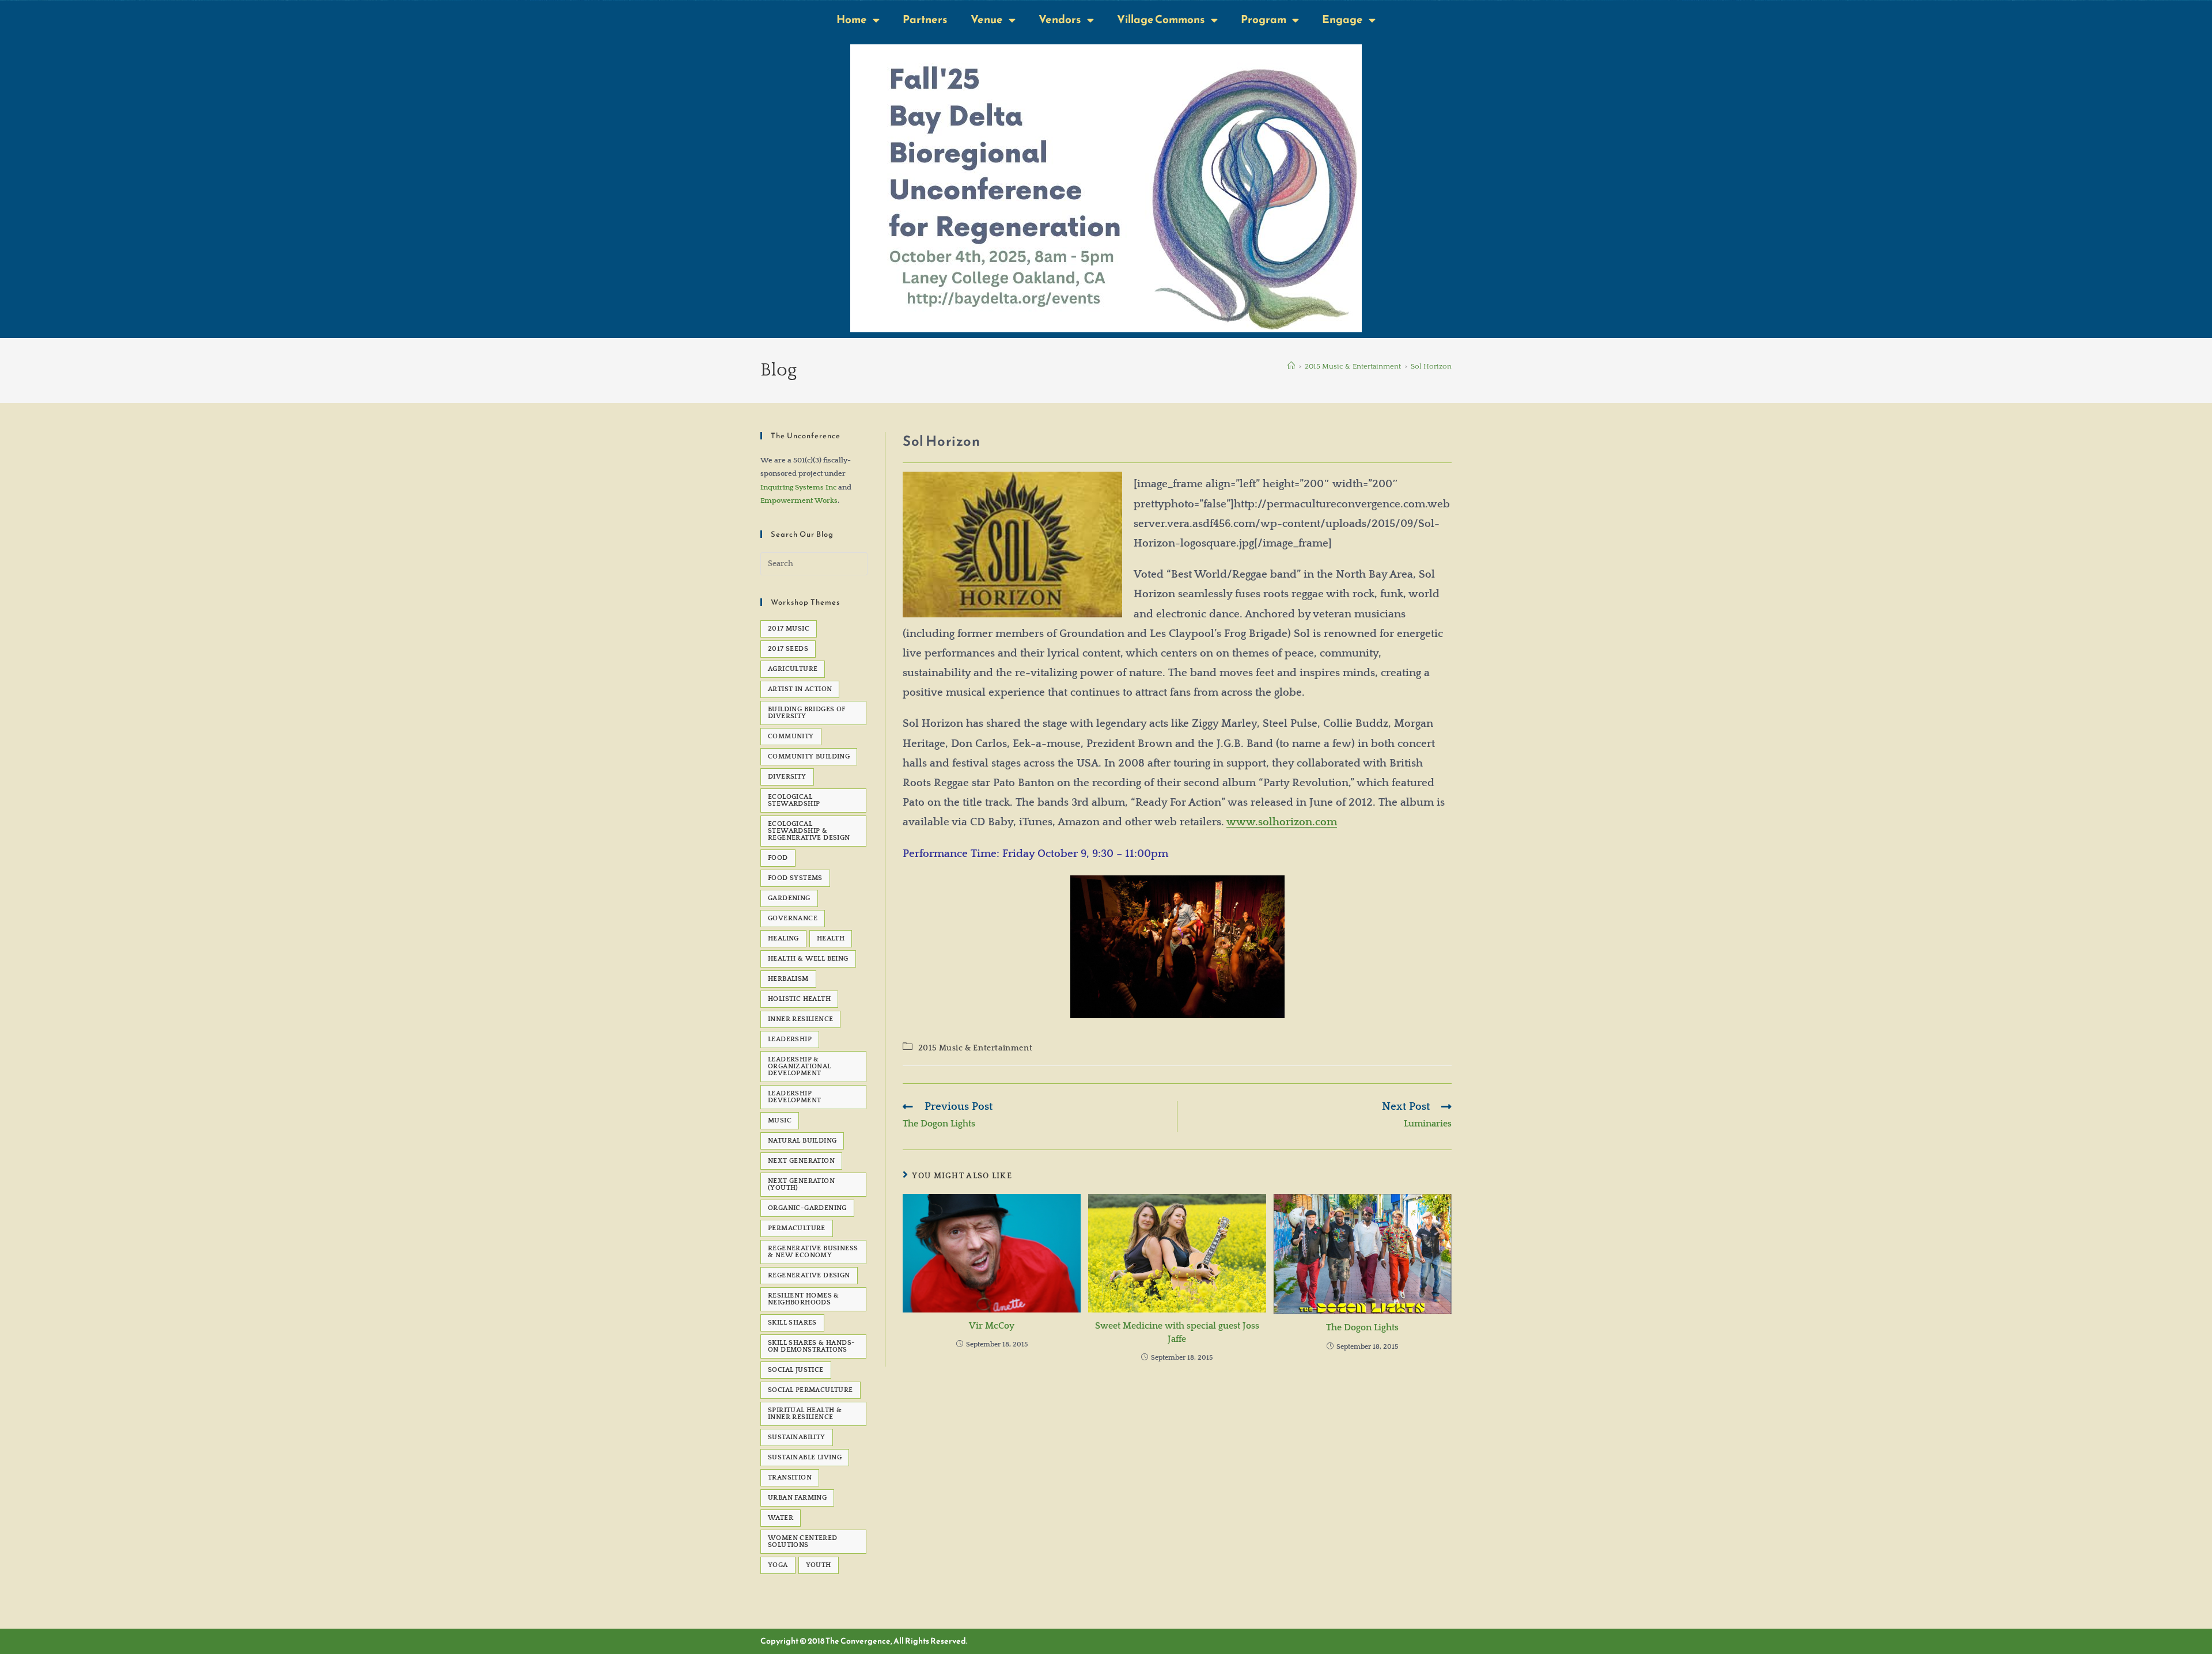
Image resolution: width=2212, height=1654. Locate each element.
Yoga (778, 1565)
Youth (819, 1565)
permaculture (797, 1228)
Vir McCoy (992, 1326)
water (781, 1518)
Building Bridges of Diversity (807, 713)
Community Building (809, 756)
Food (778, 858)
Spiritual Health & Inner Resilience (805, 1414)
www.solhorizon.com (1282, 822)
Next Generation (801, 1161)
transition (790, 1477)
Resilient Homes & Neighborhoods (804, 1299)
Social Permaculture (810, 1390)
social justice (796, 1370)
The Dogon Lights (1362, 1327)
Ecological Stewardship (794, 800)
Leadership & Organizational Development (800, 1066)
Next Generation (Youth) (801, 1184)
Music (780, 1120)
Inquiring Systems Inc (798, 487)
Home (852, 19)
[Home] (1291, 366)
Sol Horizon (1431, 366)
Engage (1342, 19)
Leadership (790, 1039)
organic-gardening (807, 1208)
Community (791, 736)
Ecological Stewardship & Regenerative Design (809, 831)
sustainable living (805, 1457)
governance (793, 918)
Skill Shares (792, 1323)
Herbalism (788, 979)
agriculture (793, 669)
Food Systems (795, 878)
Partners (925, 19)
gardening (789, 898)
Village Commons (1161, 19)
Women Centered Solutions (803, 1541)
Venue (987, 19)
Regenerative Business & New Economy (813, 1252)
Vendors (1060, 19)
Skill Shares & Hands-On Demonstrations (811, 1346)
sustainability (797, 1437)
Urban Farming (797, 1498)
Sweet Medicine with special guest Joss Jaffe (1177, 1332)
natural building (802, 1141)
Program (1264, 19)
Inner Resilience (800, 1019)
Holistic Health (799, 999)
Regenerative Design (809, 1275)
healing (783, 938)
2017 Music (789, 629)
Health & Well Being (808, 959)
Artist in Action (800, 689)
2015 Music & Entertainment (976, 1048)
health (831, 938)
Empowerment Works (799, 500)
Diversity (787, 777)
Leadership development (794, 1097)
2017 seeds (788, 649)
